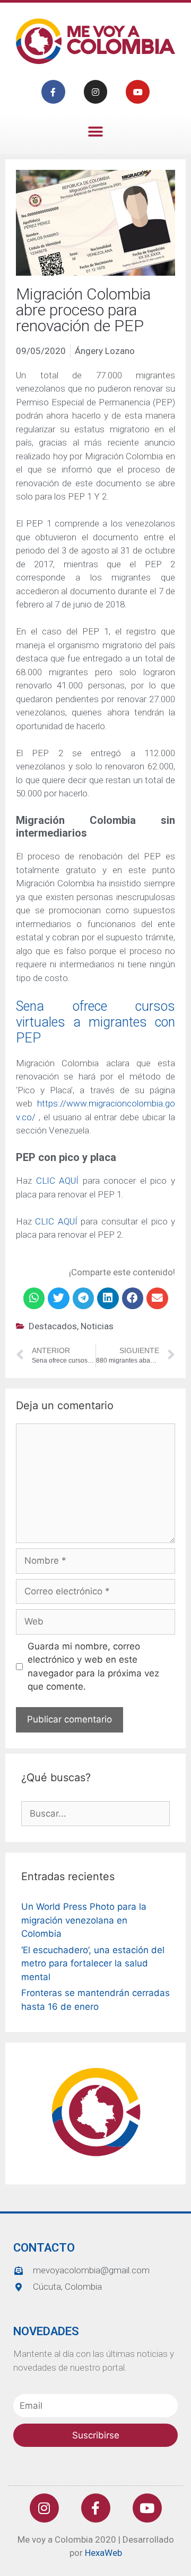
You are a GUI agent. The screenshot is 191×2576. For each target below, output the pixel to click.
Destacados (53, 1326)
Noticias (97, 1326)
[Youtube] (138, 92)
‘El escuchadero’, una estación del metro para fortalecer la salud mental (93, 1963)
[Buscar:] (95, 1813)
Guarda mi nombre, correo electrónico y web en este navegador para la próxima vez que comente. (93, 1667)
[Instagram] (96, 92)
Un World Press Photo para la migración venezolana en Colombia (84, 1920)
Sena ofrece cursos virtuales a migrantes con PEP (95, 1022)
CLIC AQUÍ (59, 1181)
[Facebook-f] (53, 92)
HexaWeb (103, 2553)
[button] (96, 131)
